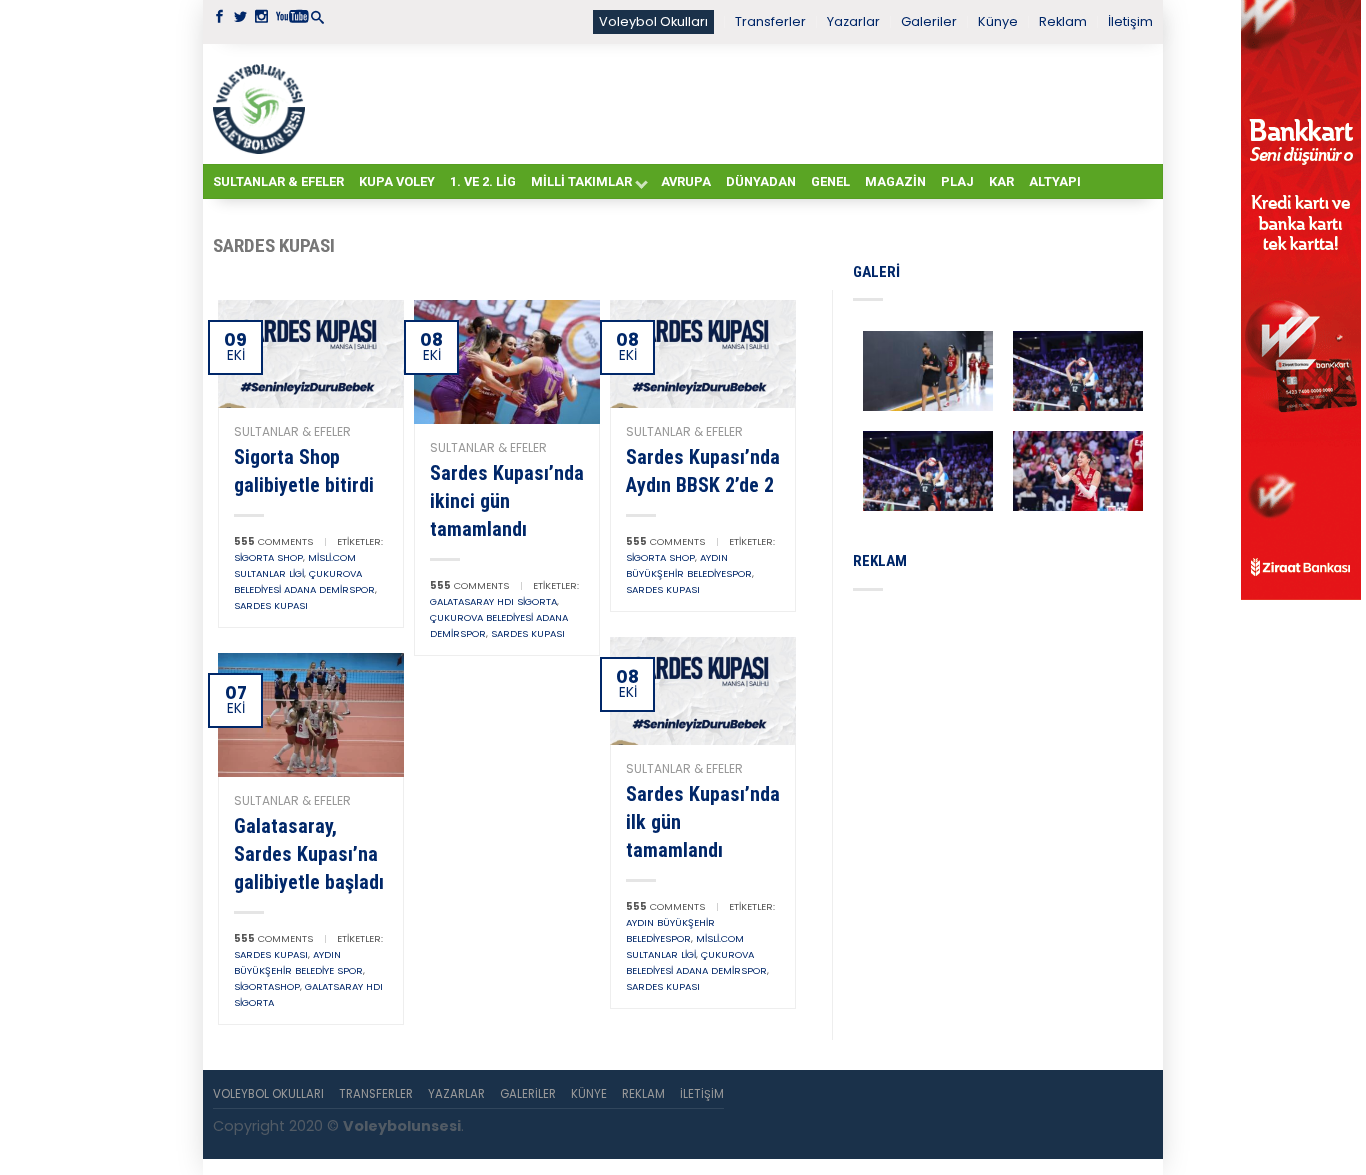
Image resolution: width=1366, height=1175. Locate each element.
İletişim (1130, 21)
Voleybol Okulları (653, 21)
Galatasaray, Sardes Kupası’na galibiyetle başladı (309, 854)
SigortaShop (267, 986)
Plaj (957, 181)
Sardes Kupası (271, 605)
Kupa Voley (397, 181)
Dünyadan (761, 181)
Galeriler (929, 21)
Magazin (895, 181)
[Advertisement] (733, 103)
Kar (1001, 181)
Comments (273, 541)
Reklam (1063, 21)
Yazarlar (853, 21)
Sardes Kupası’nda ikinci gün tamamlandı (507, 501)
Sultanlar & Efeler (278, 181)
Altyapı (1055, 181)
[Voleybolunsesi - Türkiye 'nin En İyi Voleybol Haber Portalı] (263, 104)
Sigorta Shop (268, 557)
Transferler (770, 21)
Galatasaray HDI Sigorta (493, 601)
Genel (830, 181)
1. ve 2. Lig (483, 181)
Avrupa (686, 181)
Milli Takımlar (581, 181)
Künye (998, 21)
